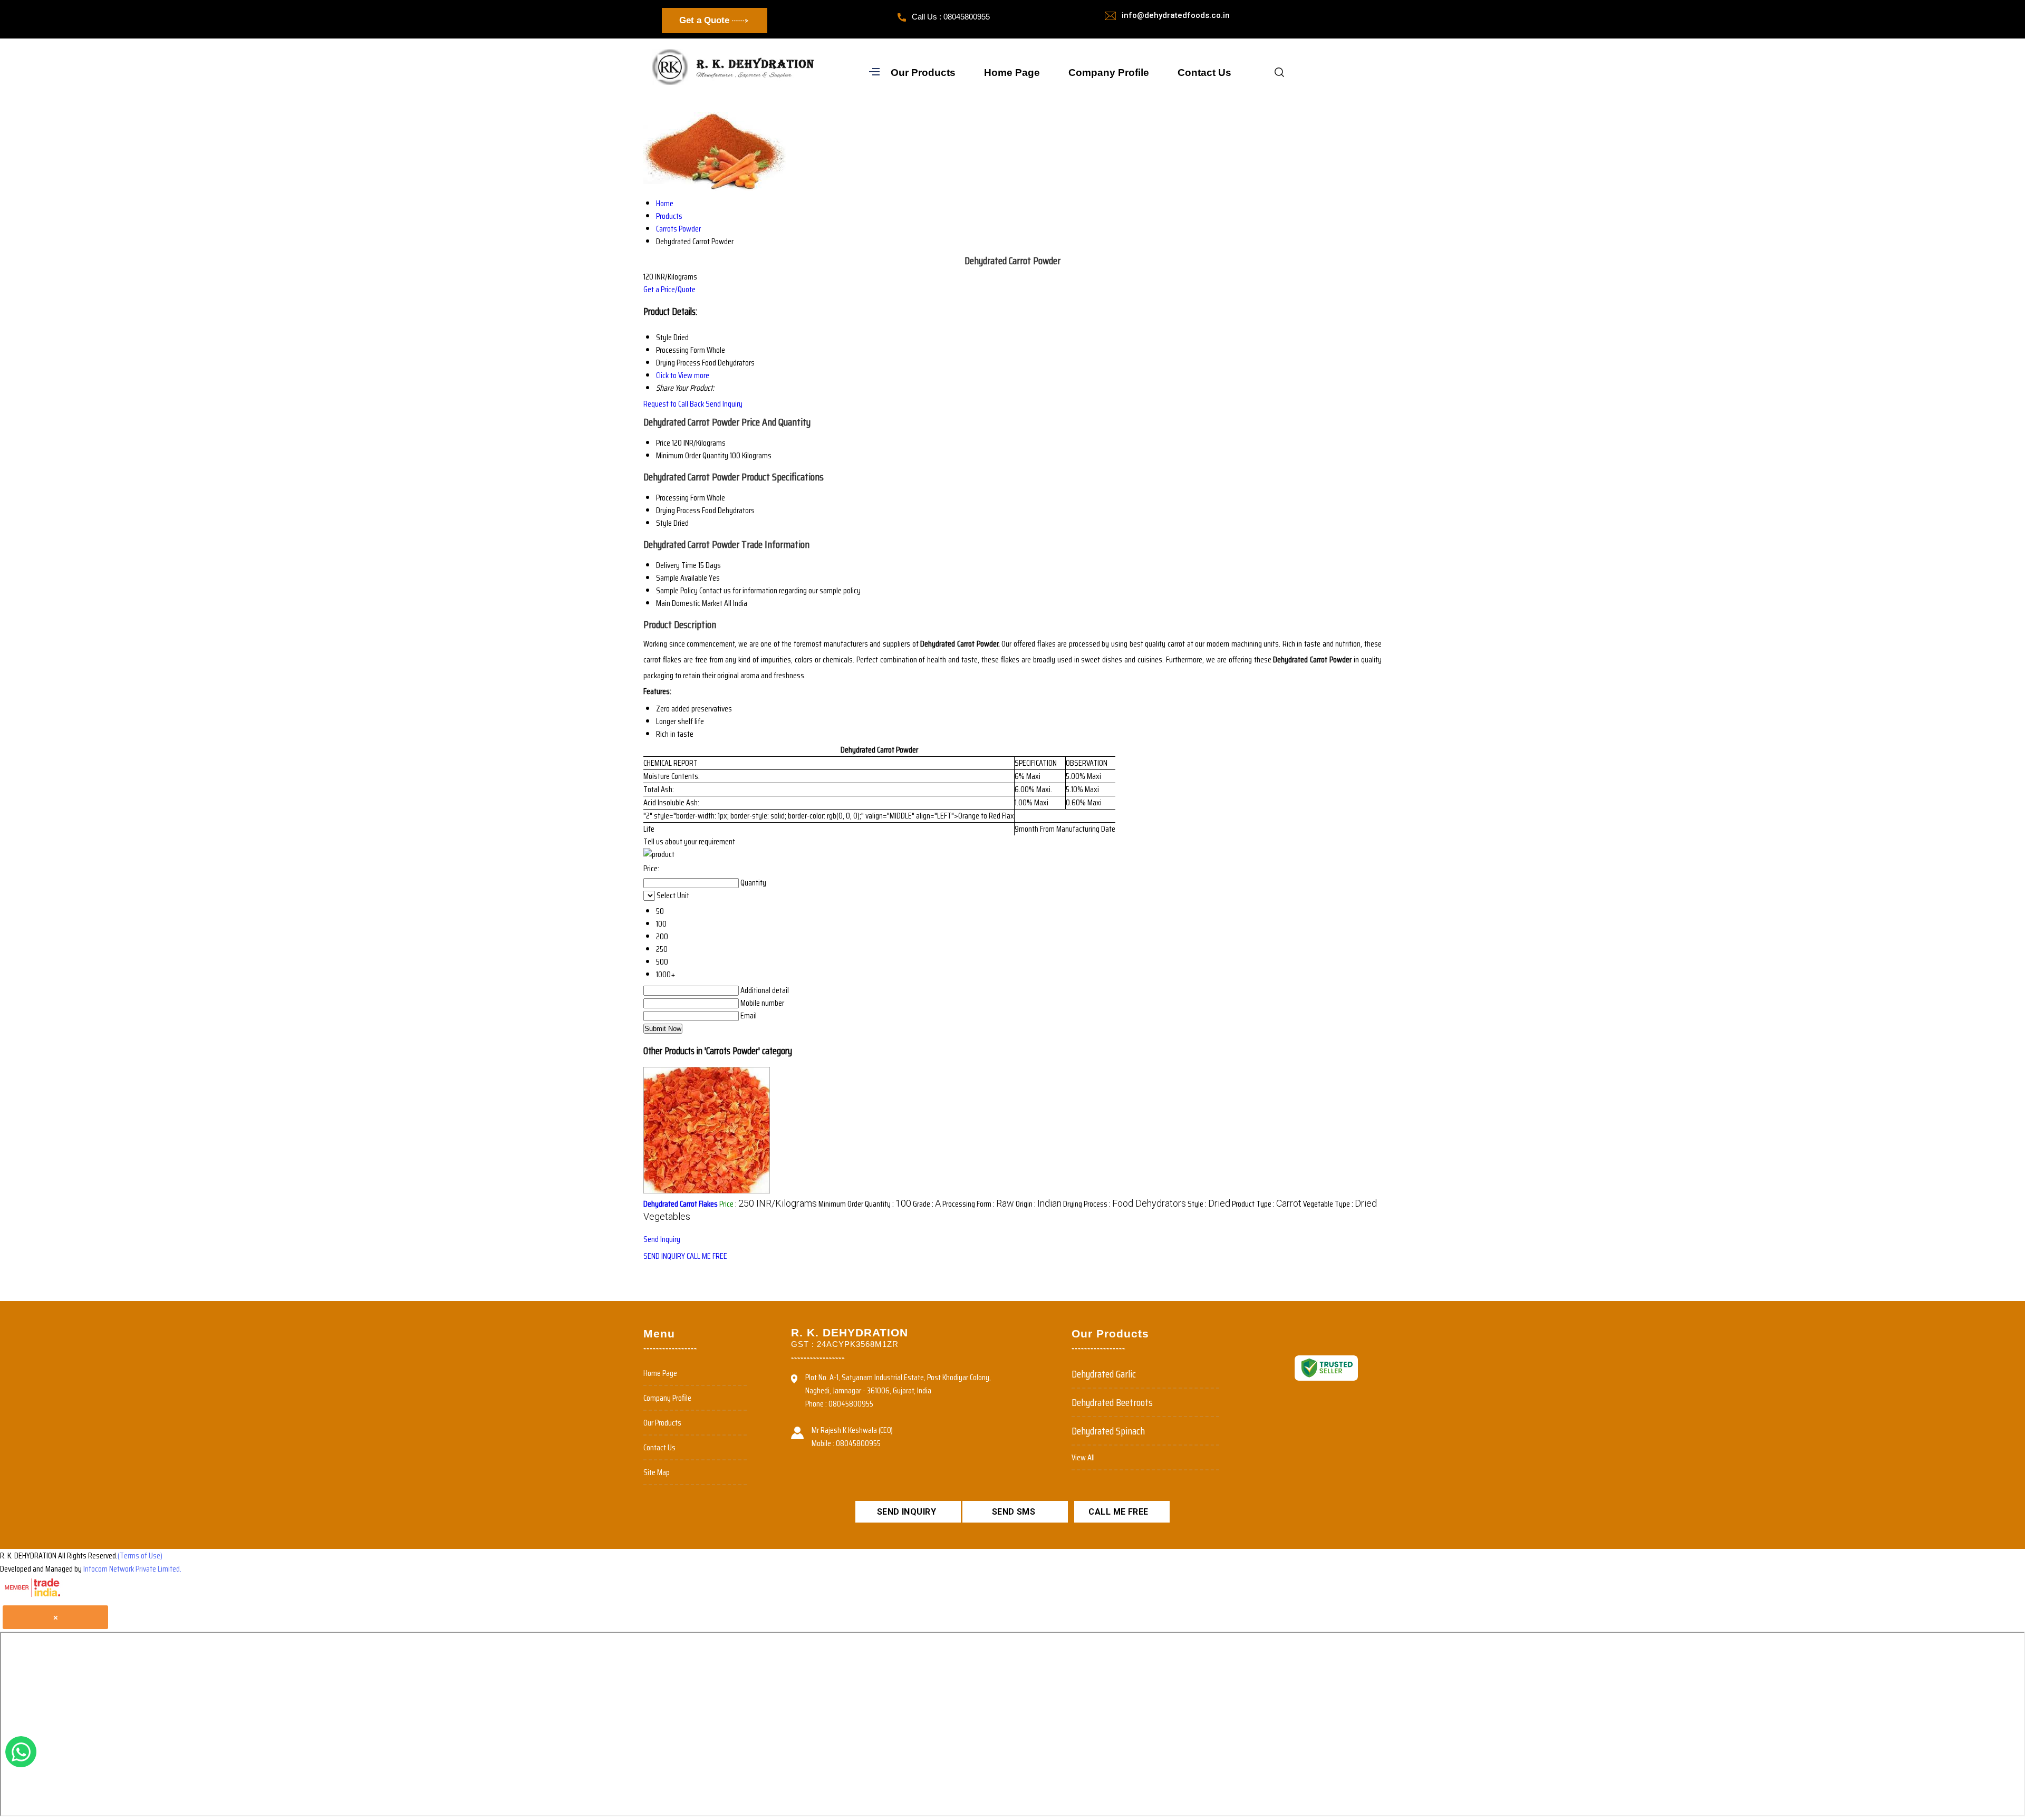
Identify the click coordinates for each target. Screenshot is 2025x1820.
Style (664, 523)
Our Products (923, 73)
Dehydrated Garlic (1104, 1374)
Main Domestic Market (689, 603)
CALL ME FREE (707, 1256)
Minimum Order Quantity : (865, 1204)
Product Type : (1267, 1204)
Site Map (657, 1472)
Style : (1209, 1204)
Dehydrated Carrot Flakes (681, 1204)
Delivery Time (676, 565)
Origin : (1039, 1204)
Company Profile (1109, 73)
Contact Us (1204, 73)
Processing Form (681, 498)
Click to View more (683, 375)
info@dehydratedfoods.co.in (1176, 15)
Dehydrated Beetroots (1112, 1402)
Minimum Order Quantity (692, 455)
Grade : (927, 1204)
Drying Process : (1125, 1204)
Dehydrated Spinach (1108, 1431)
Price (663, 443)
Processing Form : (978, 1204)
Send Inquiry (724, 404)
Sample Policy (677, 590)
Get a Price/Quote (669, 289)
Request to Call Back (674, 404)
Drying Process (678, 510)
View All (1083, 1457)
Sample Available (682, 578)
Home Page (1012, 73)
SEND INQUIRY (664, 1256)
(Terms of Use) (140, 1556)
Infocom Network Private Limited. (132, 1569)
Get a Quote (706, 20)
